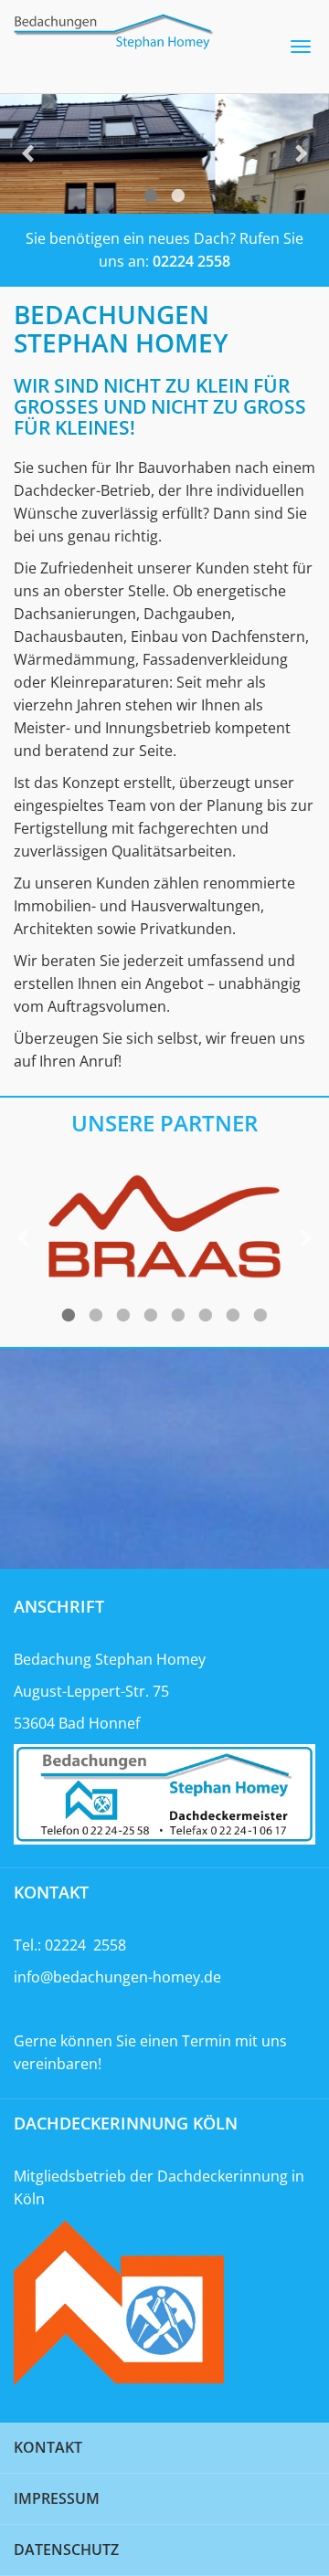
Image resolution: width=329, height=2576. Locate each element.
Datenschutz (66, 2550)
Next (302, 154)
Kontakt (48, 2447)
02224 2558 (191, 261)
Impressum (57, 2498)
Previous (27, 154)
